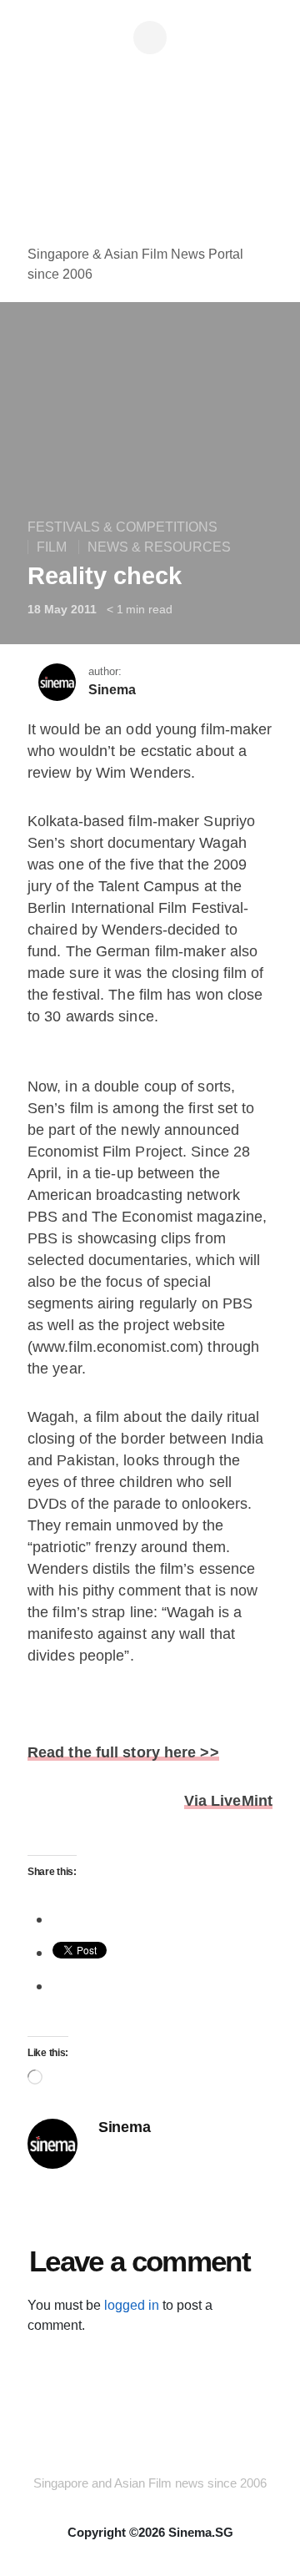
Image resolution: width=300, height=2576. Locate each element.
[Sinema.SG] (150, 154)
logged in (132, 2305)
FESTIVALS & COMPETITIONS (122, 527)
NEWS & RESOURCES (159, 547)
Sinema (112, 690)
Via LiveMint (228, 1801)
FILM (52, 547)
